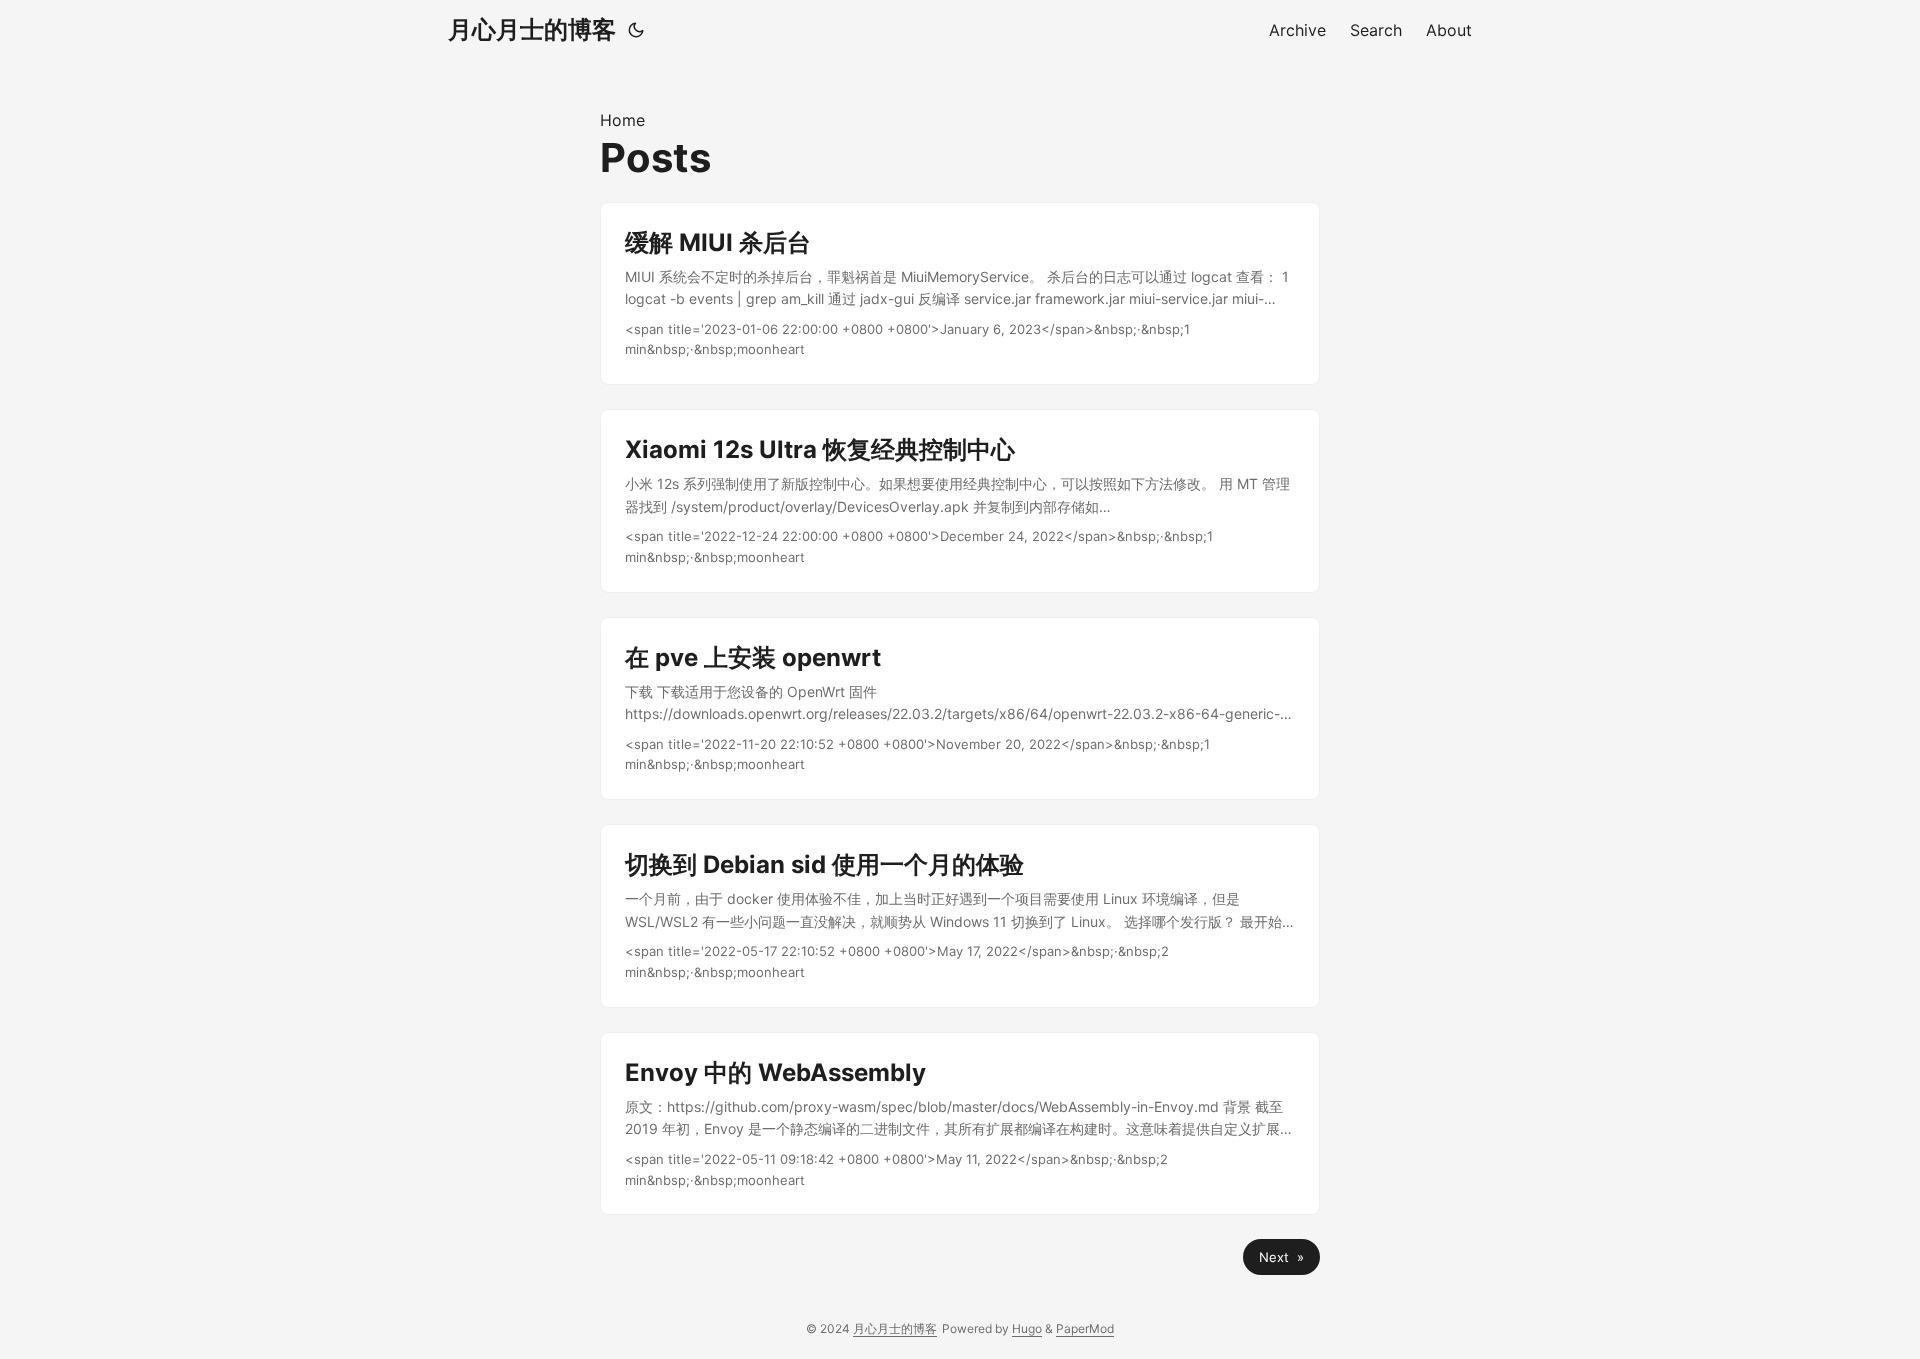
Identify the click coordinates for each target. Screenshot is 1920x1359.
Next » (1281, 1257)
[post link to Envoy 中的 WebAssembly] (960, 1124)
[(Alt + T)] (636, 30)
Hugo (1027, 1328)
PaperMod (1085, 1328)
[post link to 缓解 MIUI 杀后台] (960, 294)
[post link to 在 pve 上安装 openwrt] (960, 709)
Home (622, 120)
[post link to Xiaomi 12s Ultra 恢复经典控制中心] (960, 501)
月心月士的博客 (532, 29)
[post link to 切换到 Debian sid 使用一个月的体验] (960, 916)
